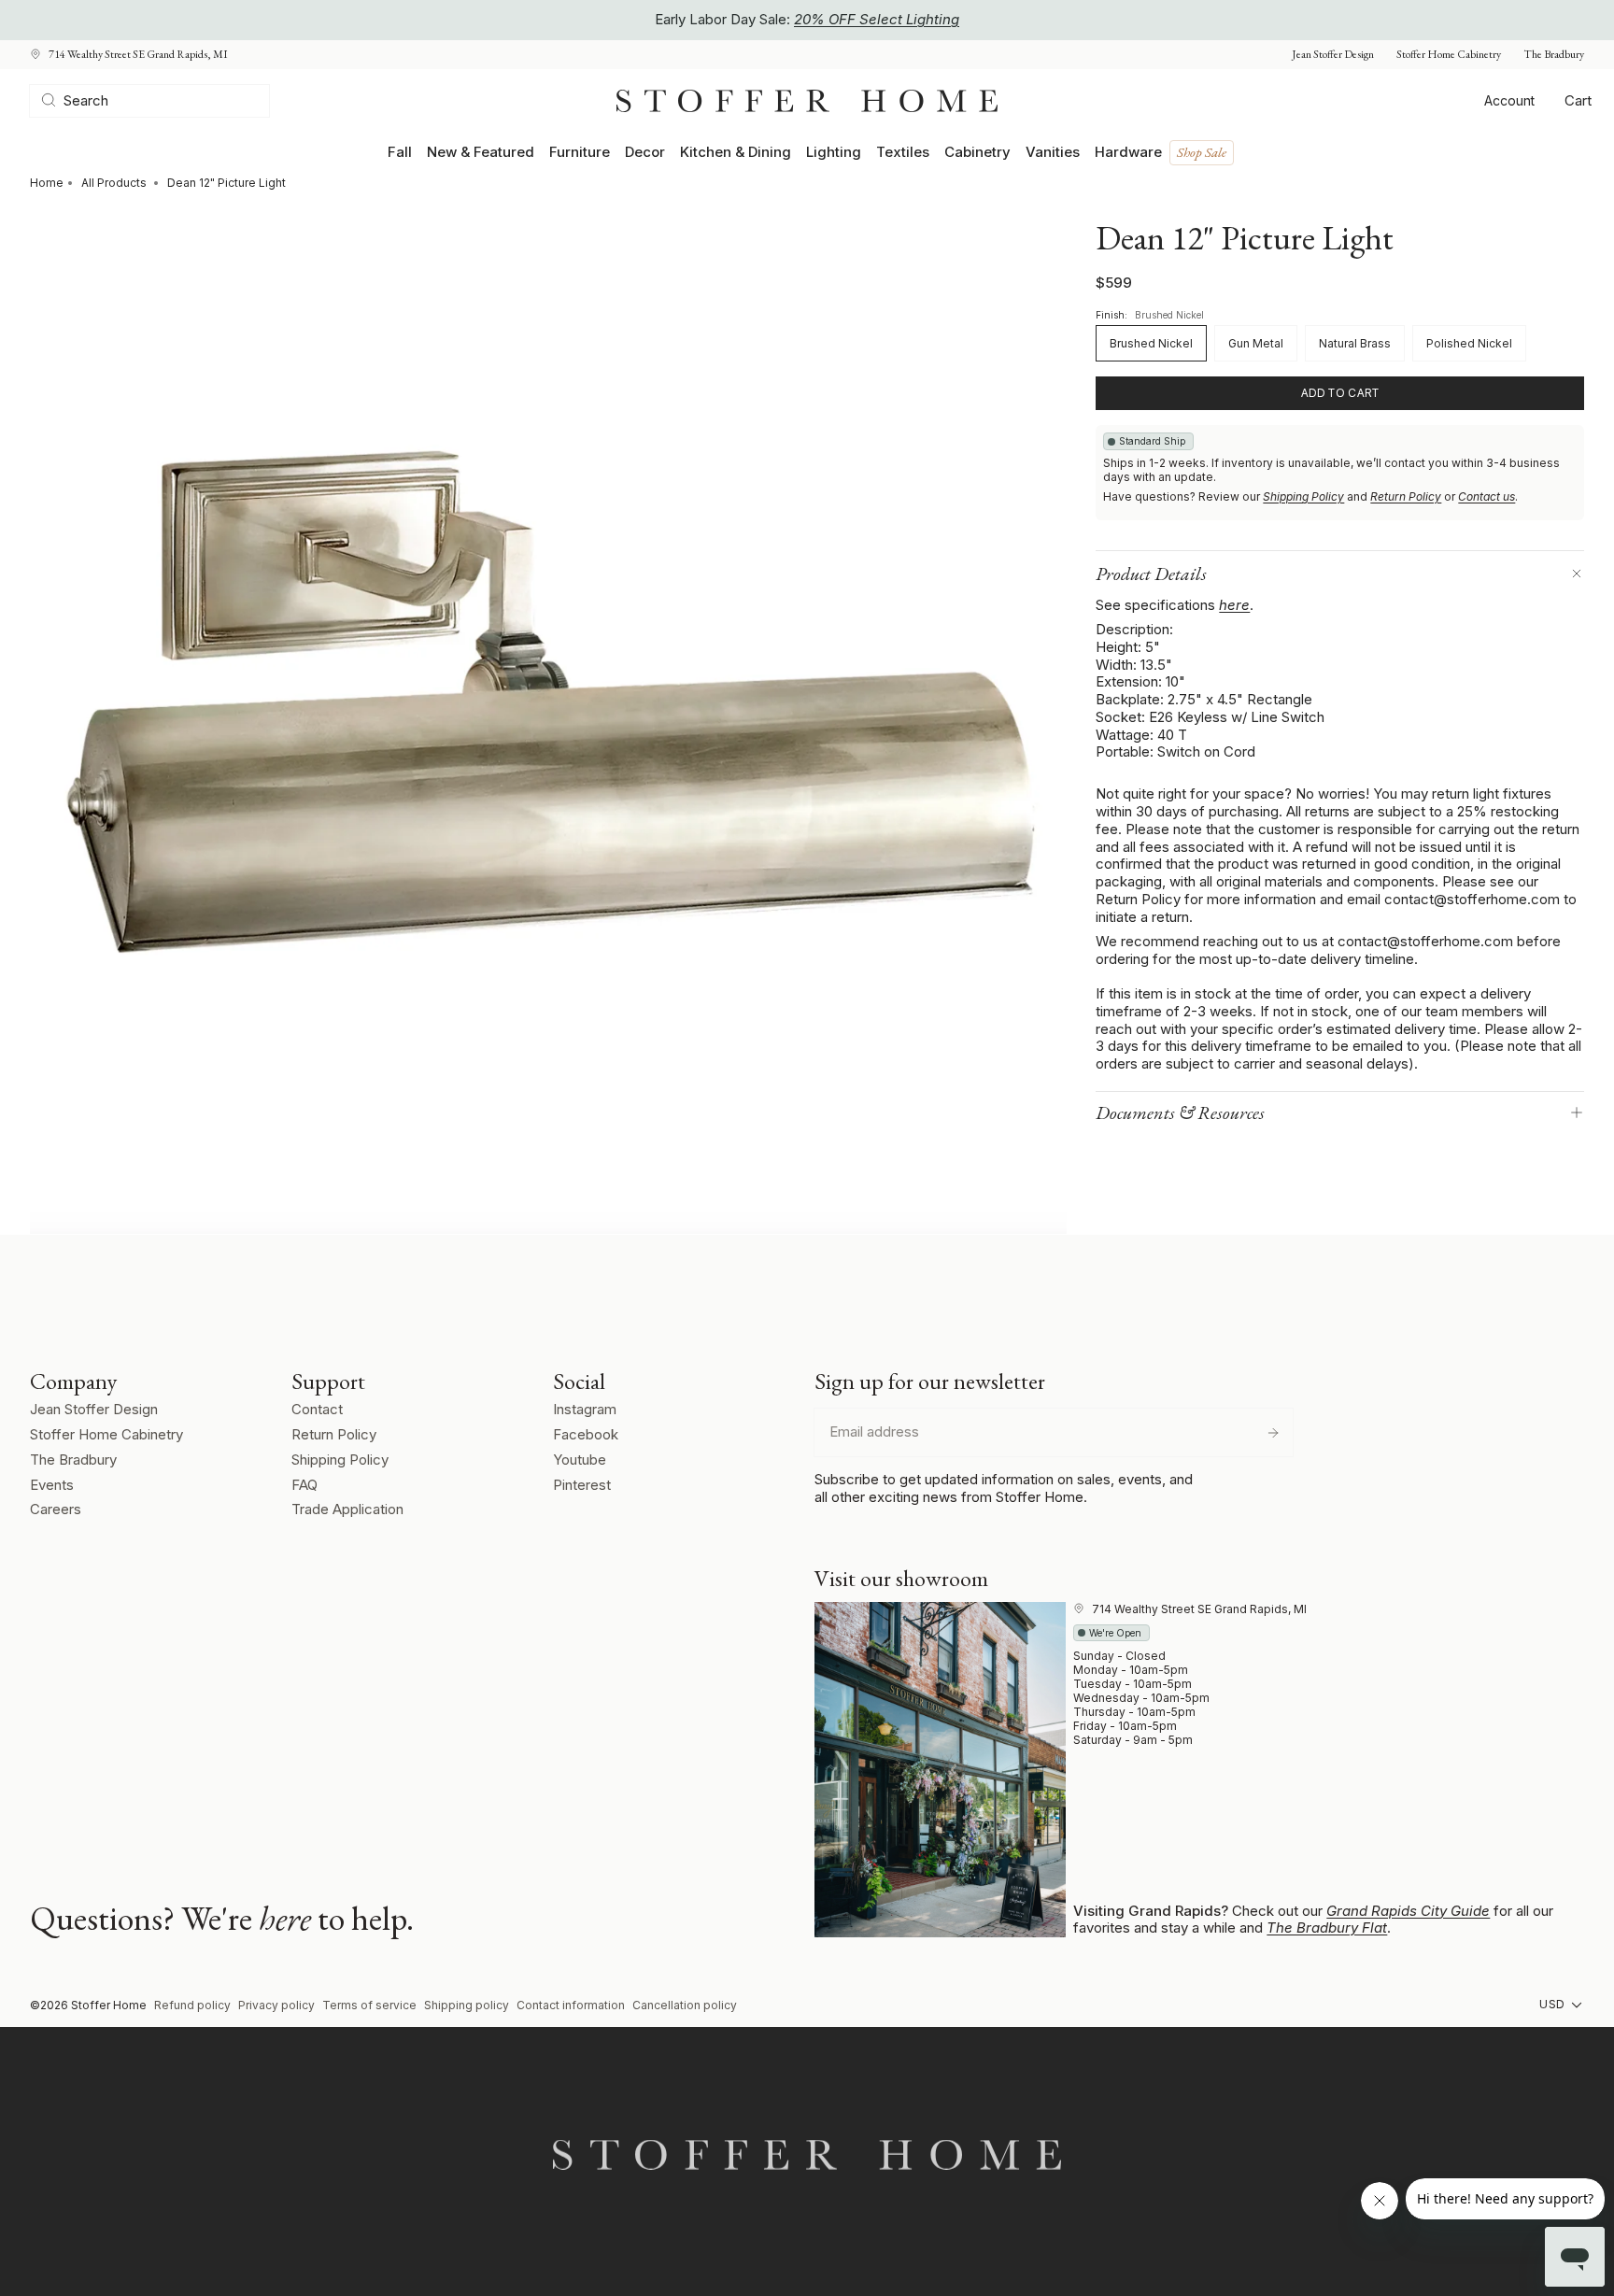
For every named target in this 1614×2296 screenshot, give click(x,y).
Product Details (1151, 574)
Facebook (586, 1434)
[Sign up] (1273, 1433)
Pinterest (582, 1485)
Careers (56, 1509)
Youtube (580, 1460)
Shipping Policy (1303, 496)
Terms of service (369, 2005)
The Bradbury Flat (1327, 1928)
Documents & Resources (1180, 1113)
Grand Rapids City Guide (1408, 1911)
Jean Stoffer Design (1333, 55)
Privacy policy (276, 2005)
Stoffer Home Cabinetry (1449, 55)
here (1234, 605)
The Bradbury (1554, 55)
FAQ (304, 1485)
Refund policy (192, 2005)
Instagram (585, 1409)
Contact (317, 1409)
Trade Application (347, 1509)
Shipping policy (467, 2005)
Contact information (571, 2005)
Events (52, 1485)
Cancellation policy (685, 2005)
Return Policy (1406, 496)
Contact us (1487, 496)
